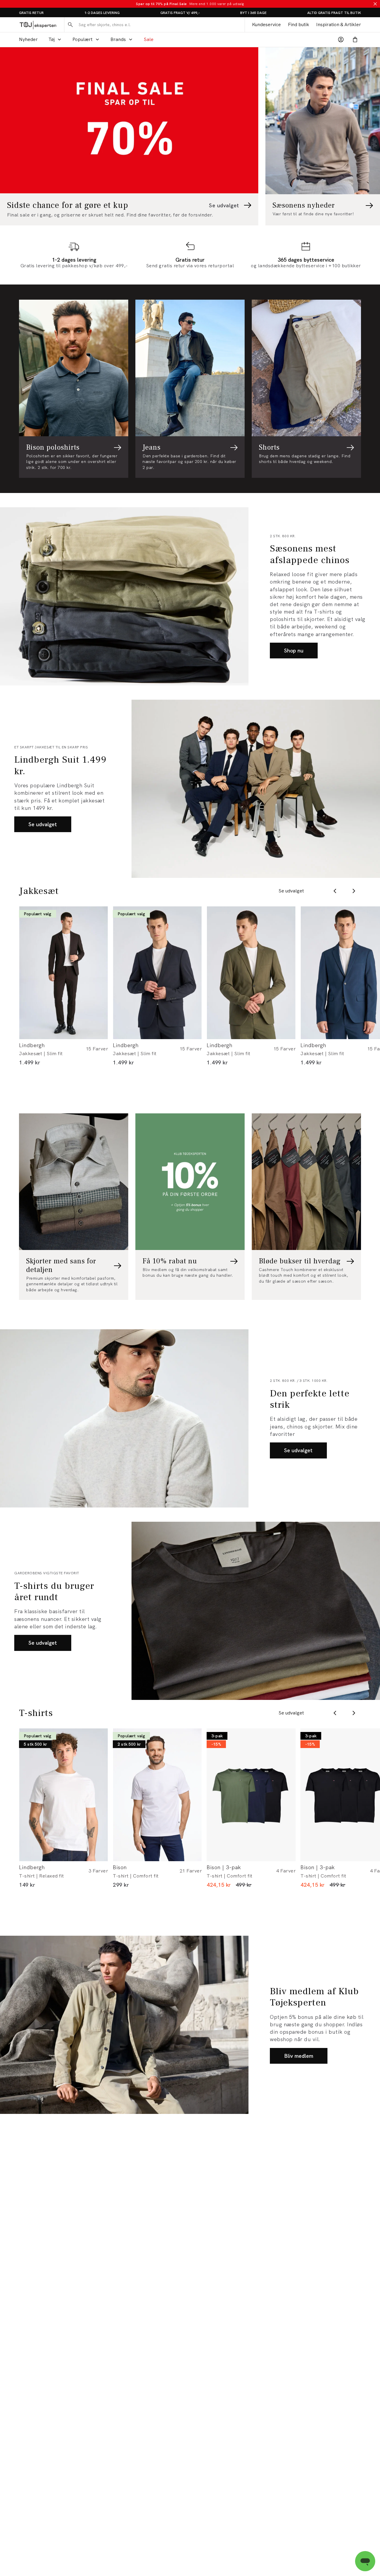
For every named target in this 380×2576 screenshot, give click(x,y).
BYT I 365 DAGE (253, 13)
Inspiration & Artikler (339, 25)
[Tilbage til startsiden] (38, 25)
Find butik (299, 25)
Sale (149, 39)
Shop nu (294, 651)
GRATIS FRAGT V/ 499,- (180, 13)
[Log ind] (341, 39)
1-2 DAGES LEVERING (102, 13)
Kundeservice (266, 25)
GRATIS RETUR (31, 13)
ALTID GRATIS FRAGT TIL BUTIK (334, 13)
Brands (118, 39)
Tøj (52, 39)
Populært (83, 39)
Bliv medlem (299, 2056)
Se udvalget (43, 824)
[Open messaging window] (365, 2561)
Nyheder (28, 39)
